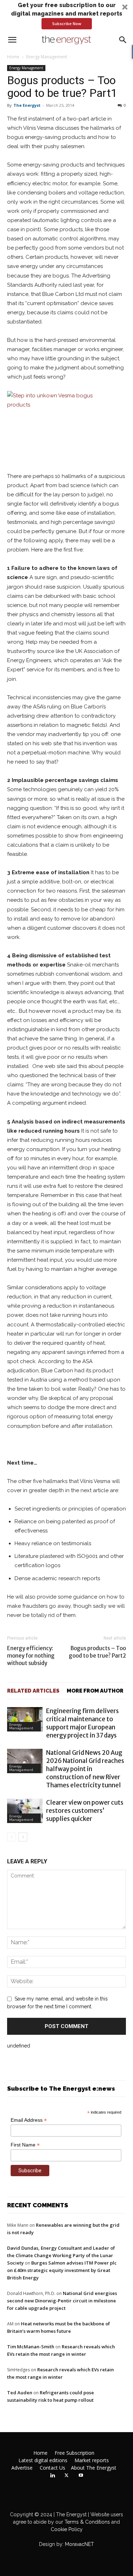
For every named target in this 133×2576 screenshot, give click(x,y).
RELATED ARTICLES (33, 1691)
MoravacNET (79, 2544)
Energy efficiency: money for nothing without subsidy (31, 1656)
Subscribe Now (67, 24)
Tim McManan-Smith (31, 2347)
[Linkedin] (52, 2476)
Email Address (29, 2120)
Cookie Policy (67, 2529)
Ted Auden (20, 2393)
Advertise (22, 2468)
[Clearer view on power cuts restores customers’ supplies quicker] (25, 1811)
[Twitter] (67, 2476)
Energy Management (47, 57)
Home (13, 57)
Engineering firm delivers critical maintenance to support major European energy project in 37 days (82, 1723)
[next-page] (23, 1837)
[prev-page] (12, 1837)
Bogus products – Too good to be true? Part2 (97, 1652)
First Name (25, 2145)
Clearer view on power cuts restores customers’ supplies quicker (85, 1811)
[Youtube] (81, 2476)
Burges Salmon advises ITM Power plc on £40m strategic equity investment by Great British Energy (62, 2270)
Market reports (92, 2460)
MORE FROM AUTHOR (95, 1691)
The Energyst (27, 105)
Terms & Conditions (87, 2522)
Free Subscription (74, 2453)
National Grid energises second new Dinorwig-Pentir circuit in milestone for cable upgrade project (62, 2301)
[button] (66, 15)
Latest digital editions (43, 2460)
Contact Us (52, 2468)
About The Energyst (94, 2468)
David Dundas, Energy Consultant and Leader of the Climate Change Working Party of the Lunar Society (61, 2255)
